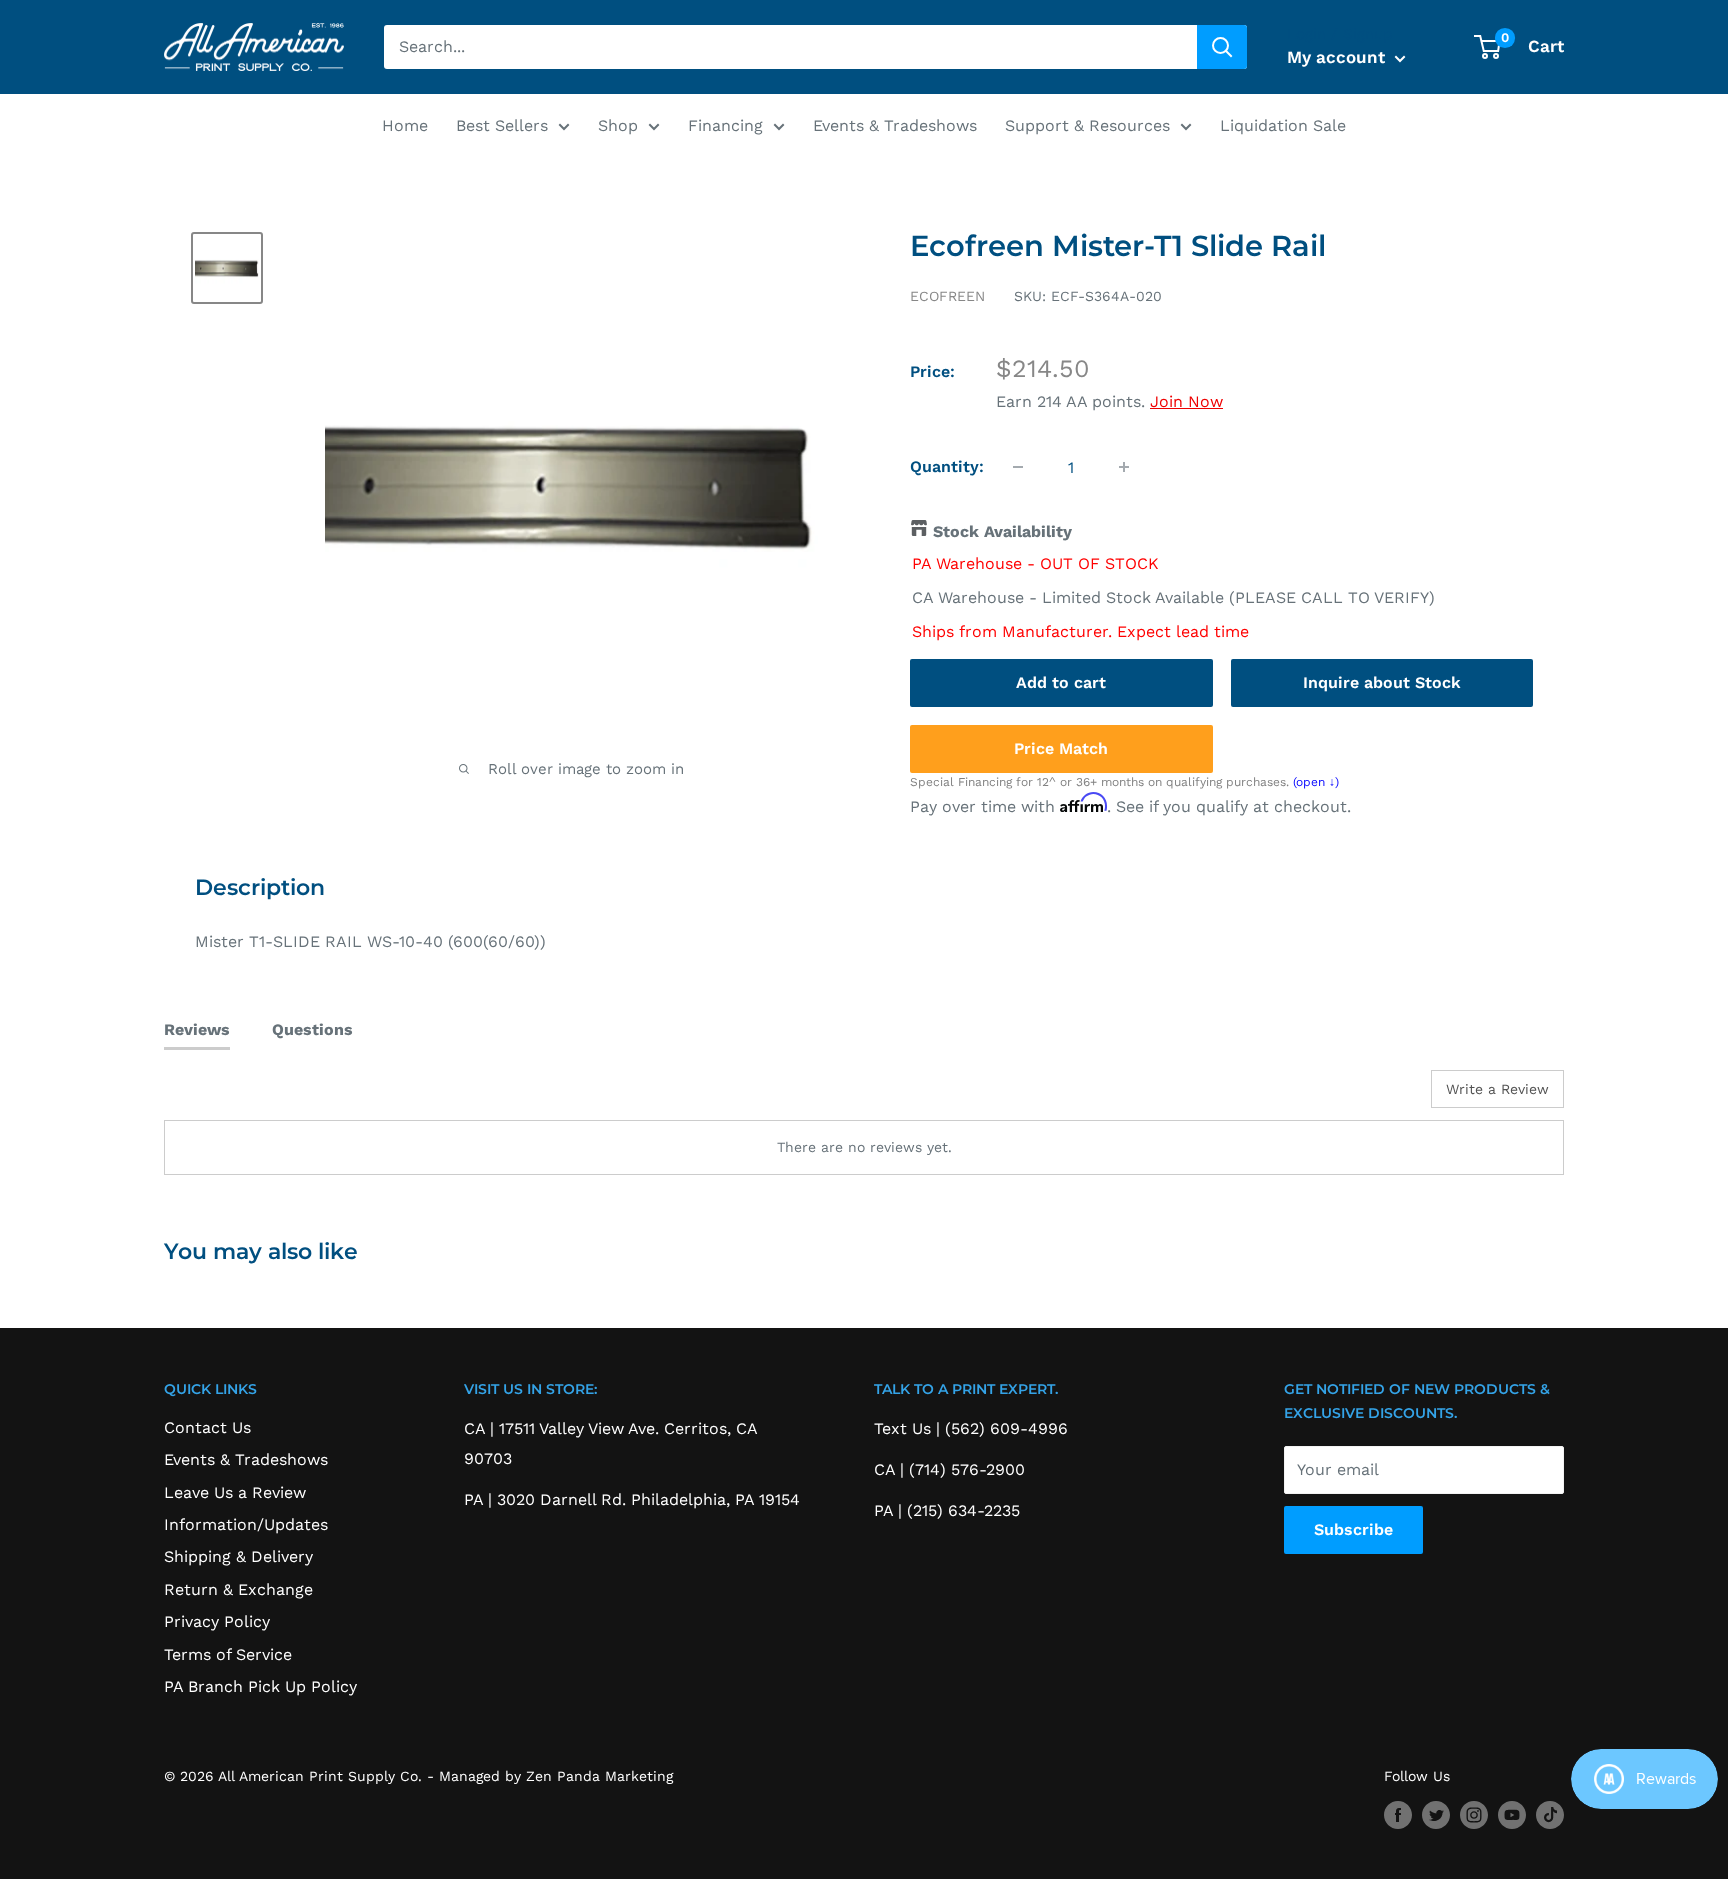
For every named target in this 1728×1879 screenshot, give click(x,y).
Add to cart (1061, 682)
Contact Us (207, 1427)
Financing (725, 125)
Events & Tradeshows (895, 125)
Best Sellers (502, 125)
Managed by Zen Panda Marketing (556, 1776)
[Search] (1222, 47)
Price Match (1061, 748)
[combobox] (790, 47)
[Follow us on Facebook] (1398, 1815)
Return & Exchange (238, 1589)
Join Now (1186, 401)
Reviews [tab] (197, 1029)
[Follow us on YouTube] (1512, 1815)
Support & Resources (1087, 125)
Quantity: (947, 466)
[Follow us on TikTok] (1550, 1815)
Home (405, 125)
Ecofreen (947, 296)
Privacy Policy (217, 1621)
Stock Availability (1002, 531)
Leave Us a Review (235, 1492)
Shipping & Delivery (238, 1556)
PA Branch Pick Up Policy (260, 1686)
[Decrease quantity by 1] (1018, 467)
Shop (618, 125)
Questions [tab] (312, 1029)
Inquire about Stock (1382, 682)
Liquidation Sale (1283, 125)
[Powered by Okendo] (254, 1096)
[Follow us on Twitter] (1436, 1815)
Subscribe (1353, 1529)
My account (1338, 57)
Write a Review (1497, 1089)
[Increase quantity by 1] (1124, 467)
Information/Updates (246, 1524)
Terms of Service (228, 1654)
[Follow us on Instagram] (1474, 1815)
